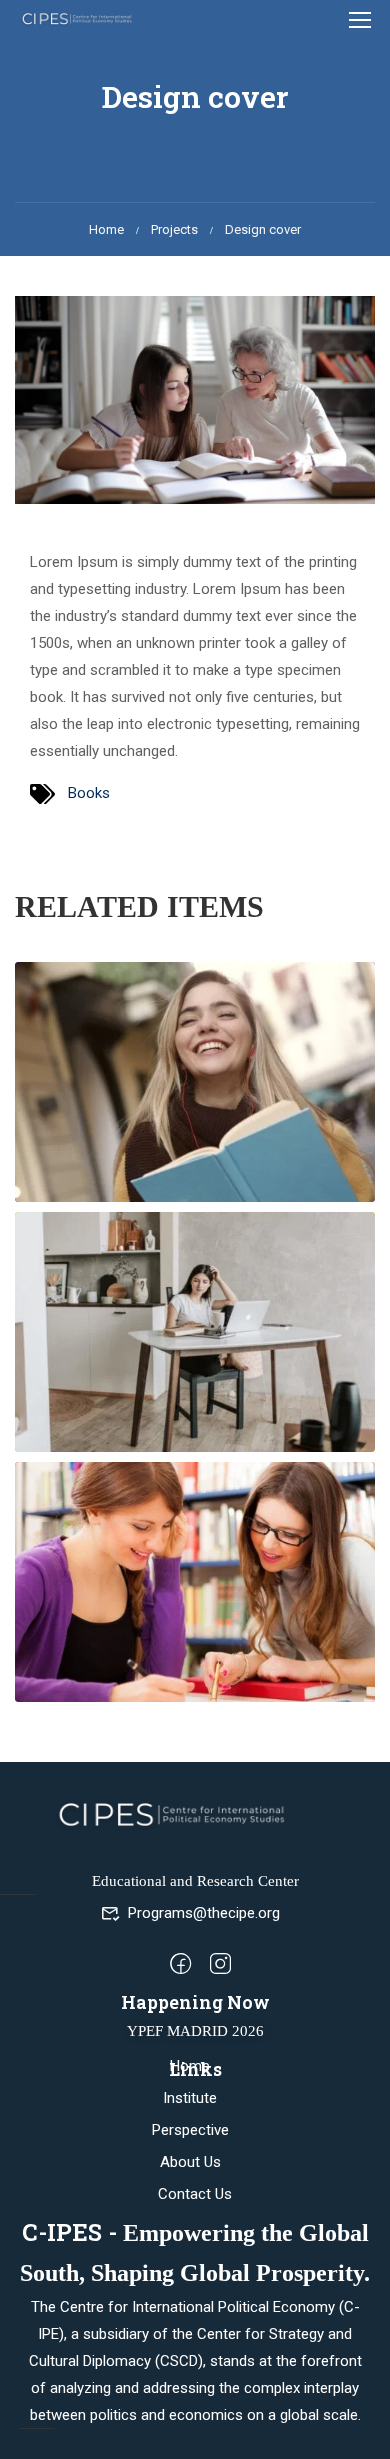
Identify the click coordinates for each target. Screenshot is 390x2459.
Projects (174, 229)
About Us (190, 2162)
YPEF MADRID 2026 (195, 2031)
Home (106, 229)
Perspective (190, 2130)
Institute (190, 2098)
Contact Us (195, 2194)
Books (89, 793)
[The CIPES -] (79, 18)
